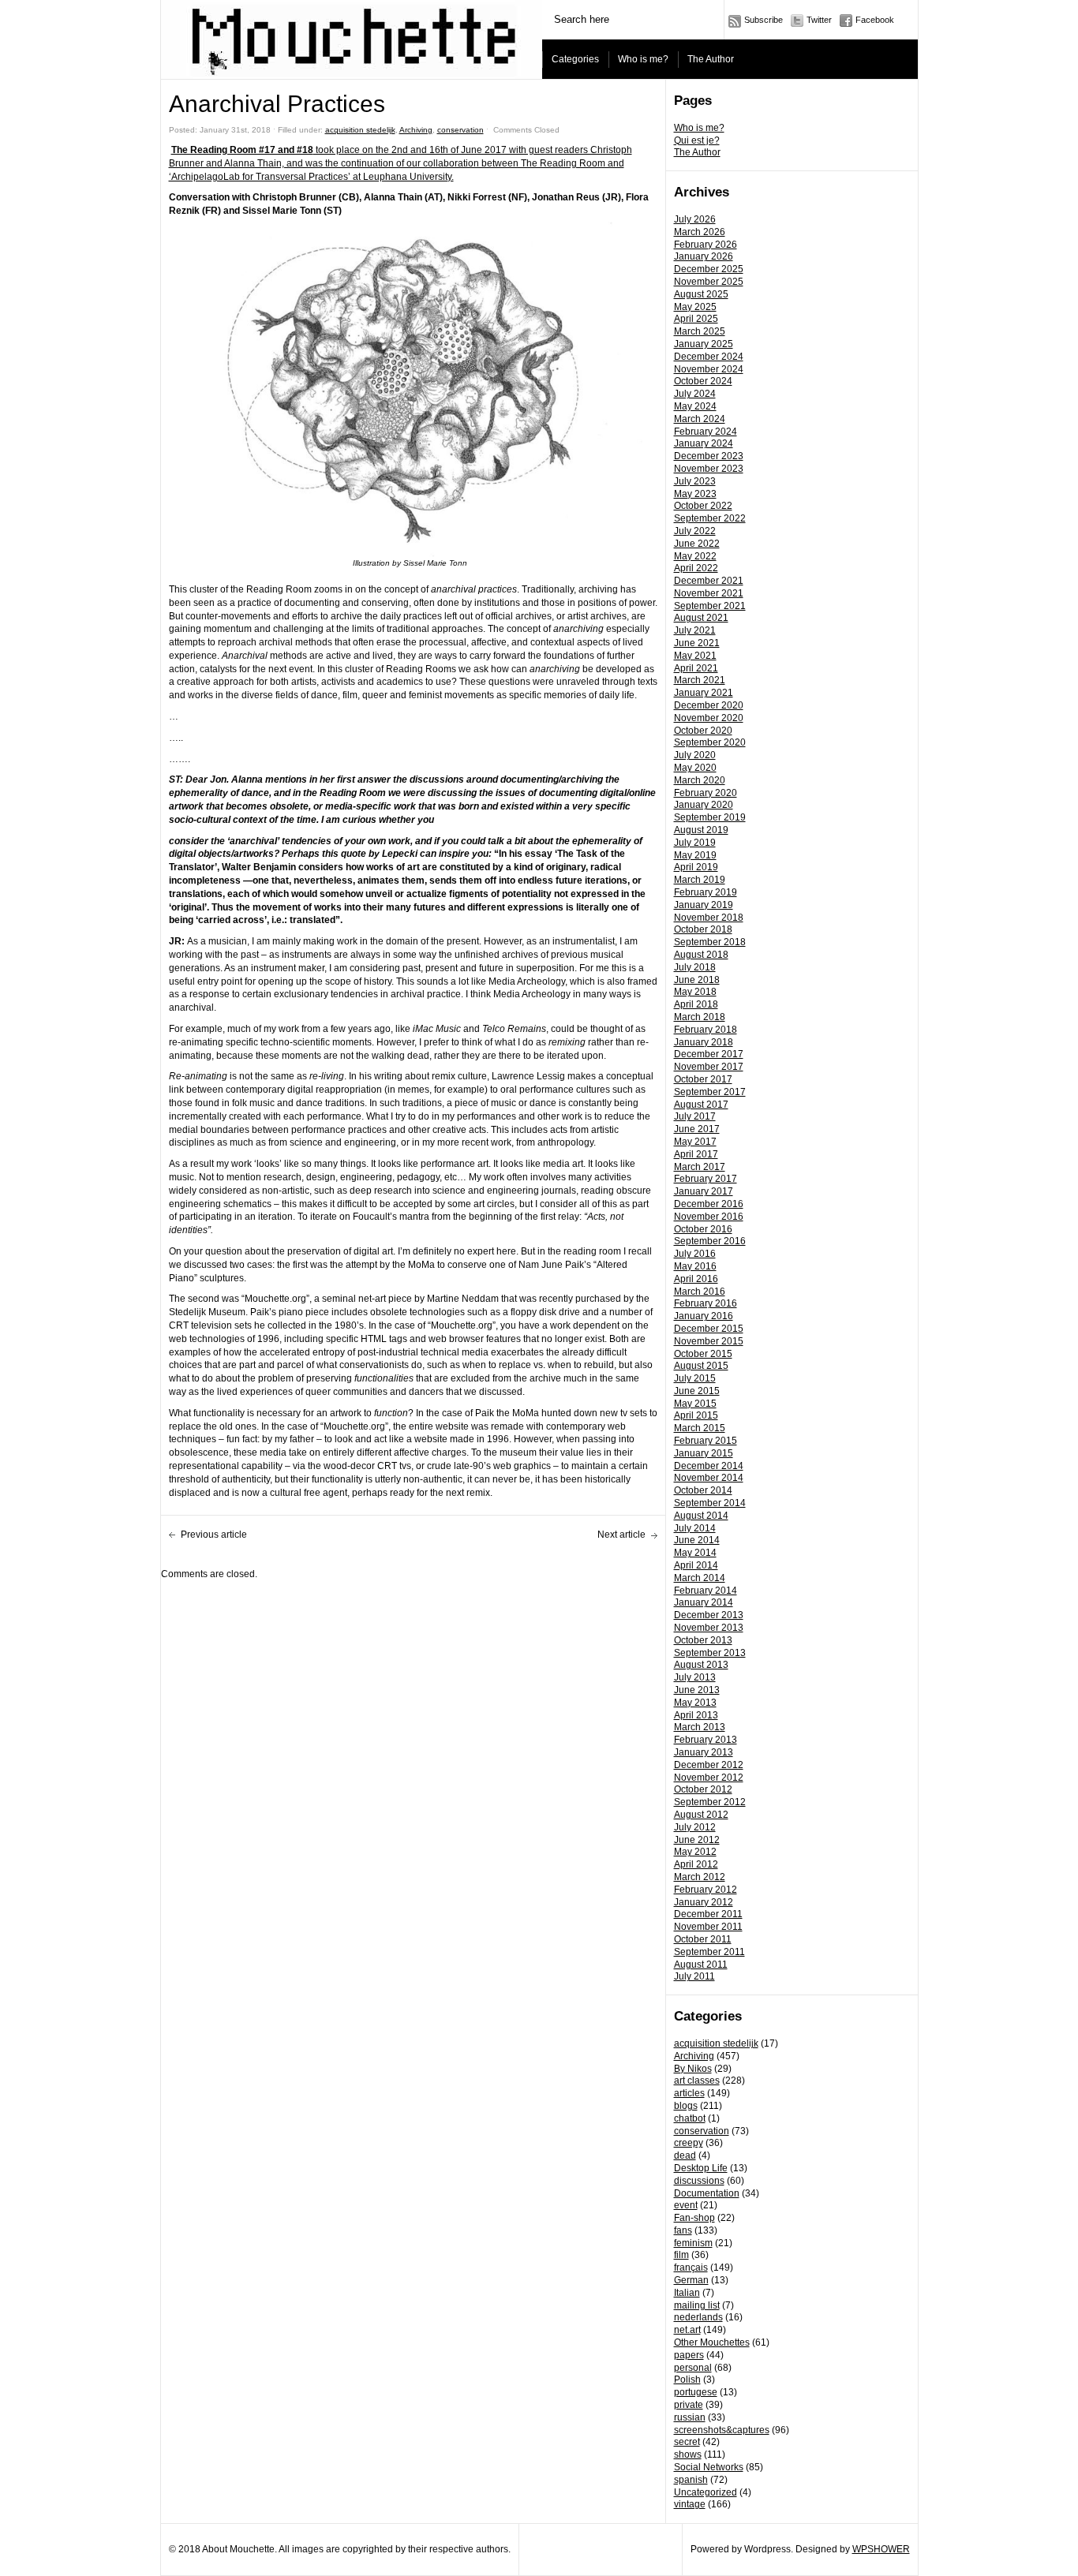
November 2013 (709, 1628)
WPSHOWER (881, 2549)
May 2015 (695, 1404)
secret (687, 2442)
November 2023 (709, 469)
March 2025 (700, 331)
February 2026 (706, 245)
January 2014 (704, 1602)
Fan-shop (694, 2218)
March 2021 (700, 680)
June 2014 (697, 1540)
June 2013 (697, 1690)
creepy (689, 2143)
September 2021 (710, 606)
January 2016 (704, 1316)
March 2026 (700, 232)
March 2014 (700, 1578)
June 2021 (697, 643)
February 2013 (706, 1740)
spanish (691, 2480)
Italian (687, 2293)
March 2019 (700, 880)
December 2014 (709, 1466)
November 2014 (709, 1478)
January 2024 (704, 443)
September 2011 (709, 1952)
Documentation (707, 2193)
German (691, 2280)
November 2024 (709, 369)
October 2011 (703, 1939)
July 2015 (695, 1378)
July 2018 (695, 967)
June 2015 (697, 1391)
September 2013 (710, 1653)
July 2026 (695, 219)
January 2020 (704, 805)
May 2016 (695, 1266)
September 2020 (710, 742)
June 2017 (697, 1129)
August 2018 (701, 955)
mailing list (697, 2305)
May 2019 (695, 855)
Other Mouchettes (712, 2342)
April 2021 (696, 668)
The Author (711, 59)
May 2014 (695, 1553)
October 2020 (703, 731)
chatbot (690, 2118)
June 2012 (697, 1840)
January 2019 (704, 905)
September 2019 (710, 817)
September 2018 (710, 942)
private (689, 2405)
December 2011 (708, 1914)
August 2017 (701, 1105)
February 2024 (706, 432)
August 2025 (701, 294)
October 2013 (703, 1640)
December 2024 (709, 357)
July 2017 (695, 1116)
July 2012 (695, 1827)
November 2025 (709, 282)
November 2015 (709, 1341)
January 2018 (704, 1042)
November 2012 (709, 1778)
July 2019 (695, 843)
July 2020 (695, 755)
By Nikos (693, 2069)
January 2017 (704, 1191)
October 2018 (703, 929)
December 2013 (709, 1615)
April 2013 (696, 1715)
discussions (699, 2181)
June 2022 (697, 544)
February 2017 (706, 1179)
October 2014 (703, 1490)
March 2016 (700, 1292)
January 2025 (704, 344)
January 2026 (704, 256)
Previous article (214, 1535)
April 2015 (696, 1415)
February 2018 (706, 1030)
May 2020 (695, 768)
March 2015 (700, 1428)
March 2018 (700, 1017)
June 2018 (697, 980)
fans (683, 2230)
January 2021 (704, 693)
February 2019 (706, 892)
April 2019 (696, 867)
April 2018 (696, 1004)
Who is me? (643, 59)
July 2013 (695, 1677)
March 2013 (700, 1727)
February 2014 (706, 1591)
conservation (702, 2131)
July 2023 (695, 481)
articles (689, 2093)
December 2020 (709, 705)
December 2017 (709, 1054)
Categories (575, 59)
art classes (697, 2081)
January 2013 (704, 1752)
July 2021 (695, 630)
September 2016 (710, 1241)
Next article (621, 1535)
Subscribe (764, 20)
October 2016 (703, 1229)
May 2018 (695, 992)
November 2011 (708, 1927)
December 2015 (709, 1329)
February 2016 (706, 1303)
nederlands (698, 2317)
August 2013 (701, 1665)
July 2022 (695, 531)
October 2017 (703, 1079)
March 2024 (700, 419)
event (686, 2205)
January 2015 (704, 1453)
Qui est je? (697, 140)
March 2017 (700, 1167)
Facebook (875, 20)
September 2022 (710, 518)
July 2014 (695, 1528)
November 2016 (709, 1217)
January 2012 (704, 1902)
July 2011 (694, 1976)
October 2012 (703, 1789)
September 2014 (710, 1503)
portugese (696, 2392)
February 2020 (706, 793)
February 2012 (706, 1890)
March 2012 (700, 1877)
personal (693, 2368)
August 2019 (701, 830)
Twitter (819, 20)
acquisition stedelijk (716, 2043)
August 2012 (701, 1815)
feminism (693, 2243)
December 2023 (709, 456)
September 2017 (710, 1092)
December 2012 (709, 1765)
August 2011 (701, 1965)
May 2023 (695, 494)
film (681, 2255)
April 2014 (696, 1565)
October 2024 (703, 381)
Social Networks (709, 2467)
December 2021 (709, 581)
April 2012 (696, 1864)
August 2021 (701, 618)
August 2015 (701, 1366)
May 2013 (695, 1703)
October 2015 (703, 1354)
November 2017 (709, 1067)
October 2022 (703, 506)
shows (688, 2454)
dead (685, 2155)
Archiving (694, 2056)
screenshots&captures (722, 2430)
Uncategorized (706, 2492)
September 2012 (710, 1802)
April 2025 (696, 319)
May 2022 (695, 556)
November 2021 (709, 593)
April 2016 (696, 1279)
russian (690, 2417)
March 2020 (700, 780)
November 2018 (709, 918)
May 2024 (695, 406)
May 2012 (695, 1852)
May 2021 (695, 656)
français (691, 2268)
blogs (686, 2106)
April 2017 (696, 1154)
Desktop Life (701, 2168)
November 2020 (709, 718)
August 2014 (701, 1516)
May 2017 (695, 1142)
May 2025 (695, 307)
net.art (687, 2330)
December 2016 (709, 1204)
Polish (687, 2380)
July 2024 (695, 394)
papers (689, 2355)
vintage (690, 2504)
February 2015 (706, 1441)
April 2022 (696, 568)
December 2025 (709, 269)
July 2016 (695, 1254)
